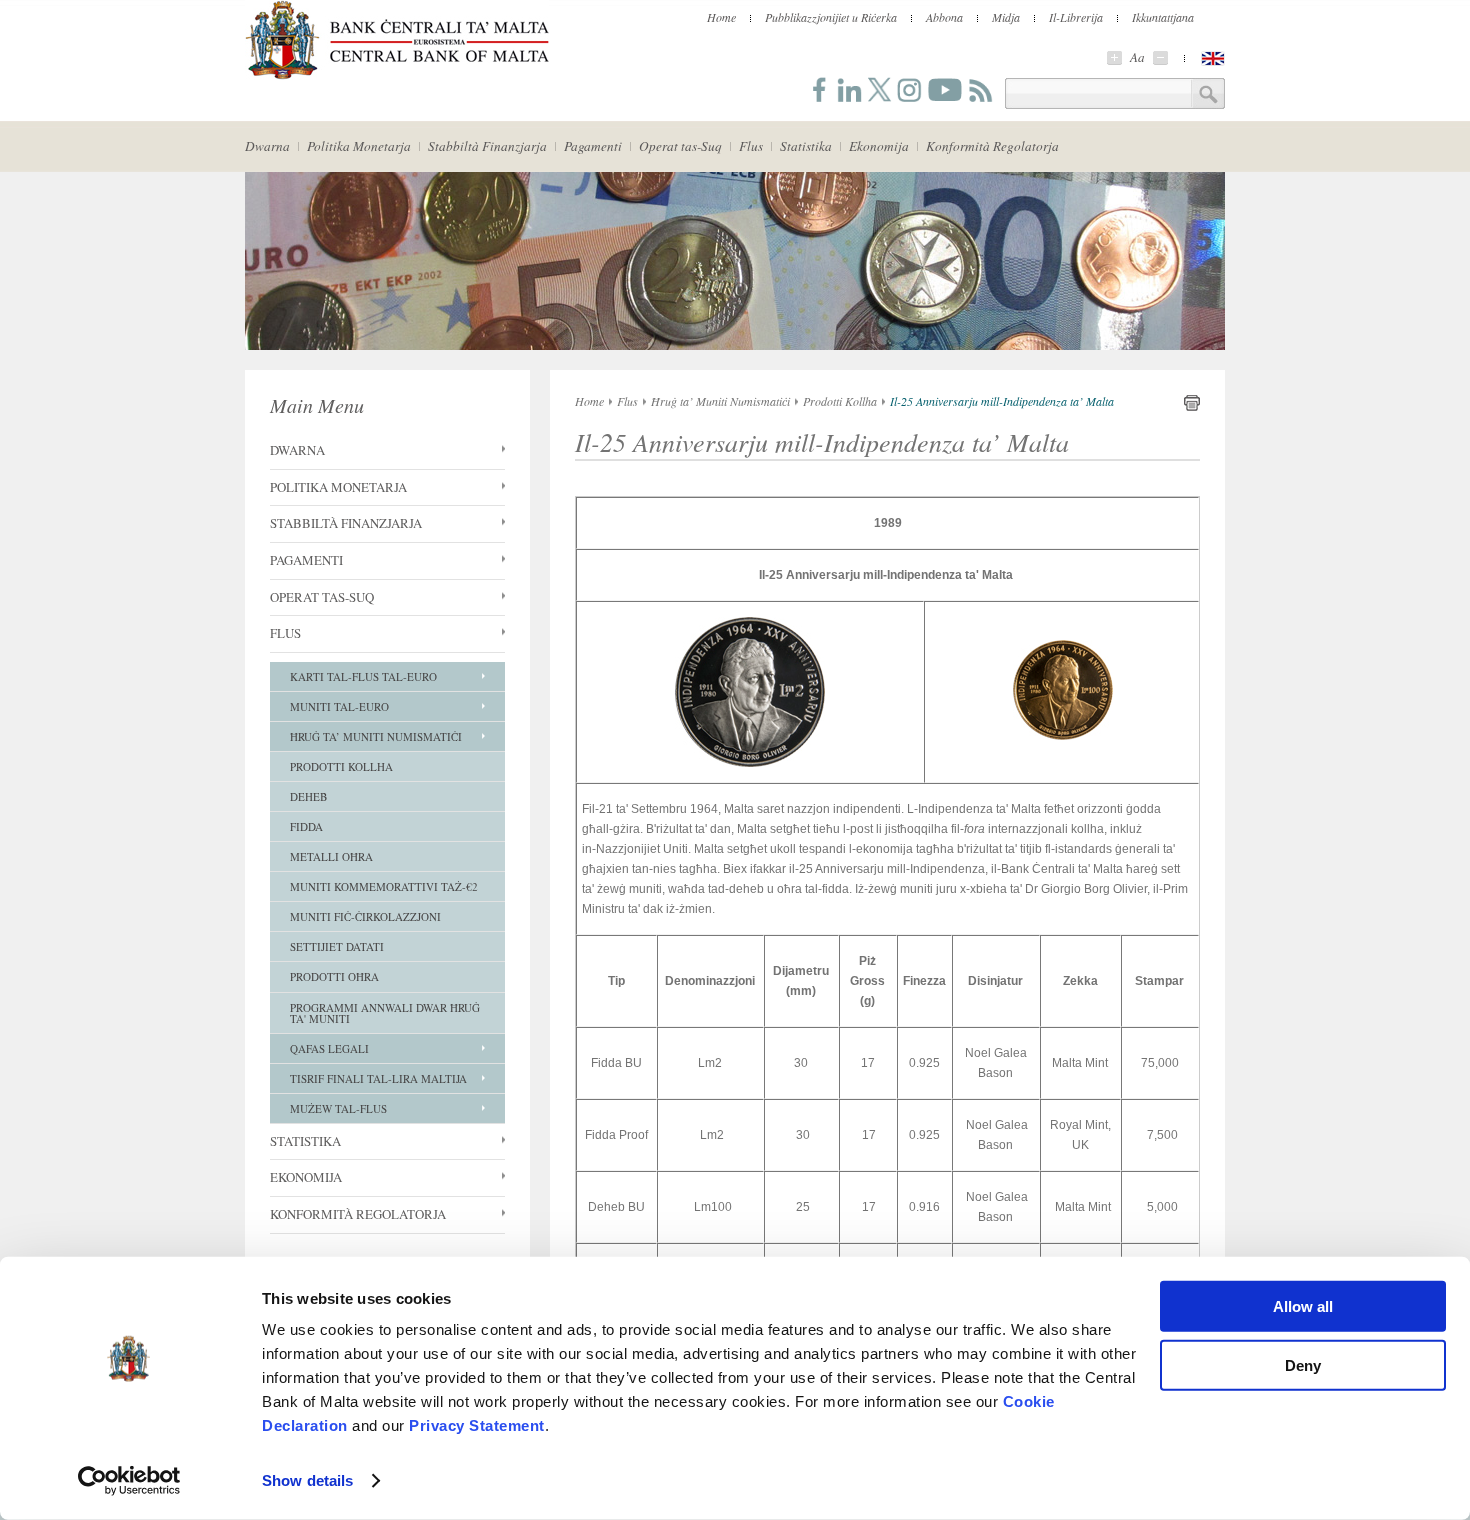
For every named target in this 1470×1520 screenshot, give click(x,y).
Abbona (944, 17)
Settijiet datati (337, 946)
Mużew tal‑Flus (338, 1108)
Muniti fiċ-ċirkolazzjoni (365, 916)
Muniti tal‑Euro (339, 706)
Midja (1006, 17)
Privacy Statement (477, 1425)
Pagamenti (593, 146)
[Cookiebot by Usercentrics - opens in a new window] (129, 1481)
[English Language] (1213, 58)
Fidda (306, 826)
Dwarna (267, 146)
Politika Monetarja (359, 146)
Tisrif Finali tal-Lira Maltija (378, 1078)
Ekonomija (879, 146)
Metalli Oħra (331, 856)
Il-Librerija (1076, 17)
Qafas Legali (329, 1048)
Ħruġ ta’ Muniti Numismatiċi (376, 736)
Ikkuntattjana (1163, 17)
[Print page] (1192, 407)
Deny (1303, 1364)
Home (721, 17)
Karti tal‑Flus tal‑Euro (363, 676)
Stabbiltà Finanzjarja (487, 146)
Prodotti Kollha (341, 766)
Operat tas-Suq (680, 146)
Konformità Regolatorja (992, 146)
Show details (307, 1480)
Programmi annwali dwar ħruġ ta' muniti (385, 1013)
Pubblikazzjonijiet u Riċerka (831, 17)
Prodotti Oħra (334, 976)
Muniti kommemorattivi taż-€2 (384, 886)
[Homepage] (397, 76)
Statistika (806, 146)
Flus (751, 146)
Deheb (308, 796)
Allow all (1303, 1306)
